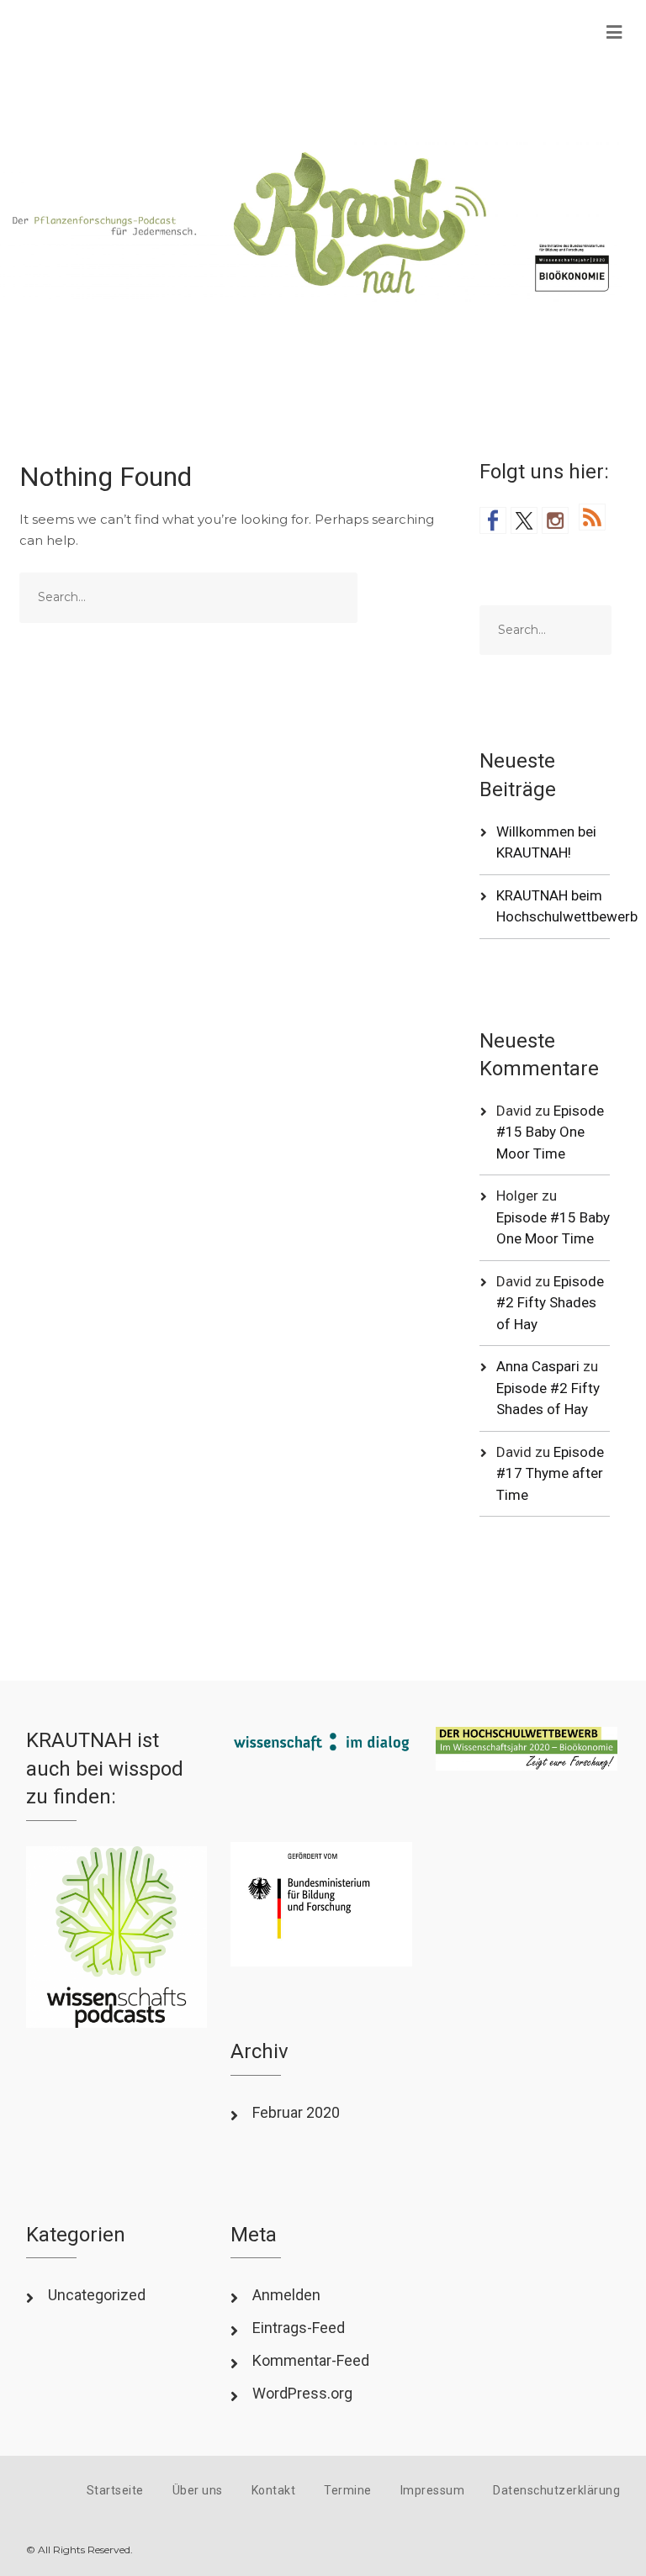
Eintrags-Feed (299, 2328)
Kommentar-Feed (311, 2360)
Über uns (198, 2490)
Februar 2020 (296, 2112)
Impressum (433, 2490)
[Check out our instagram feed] (555, 520)
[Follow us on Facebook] (493, 520)
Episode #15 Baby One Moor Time (550, 1132)
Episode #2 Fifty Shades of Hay (550, 1303)
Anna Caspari (538, 1366)
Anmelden (286, 2295)
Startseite (115, 2490)
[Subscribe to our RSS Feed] (592, 517)
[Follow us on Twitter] (524, 520)
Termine (348, 2490)
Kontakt (274, 2490)
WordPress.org (302, 2393)
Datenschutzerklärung (556, 2490)
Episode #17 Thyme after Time (550, 1473)
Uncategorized (97, 2295)
